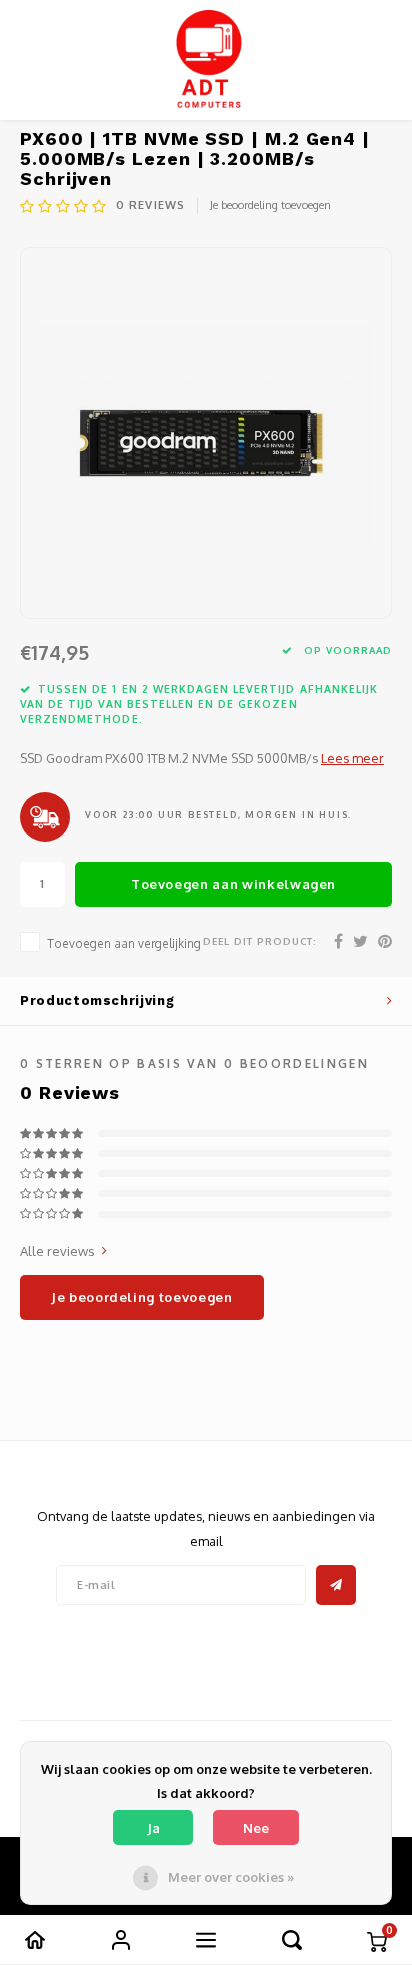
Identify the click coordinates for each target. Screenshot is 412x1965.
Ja (153, 1828)
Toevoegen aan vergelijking (124, 943)
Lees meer (352, 758)
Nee (256, 1828)
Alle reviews (57, 1251)
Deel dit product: (260, 941)
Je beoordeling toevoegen (270, 205)
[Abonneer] (336, 1585)
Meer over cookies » (231, 1877)
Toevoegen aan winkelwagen (233, 884)
